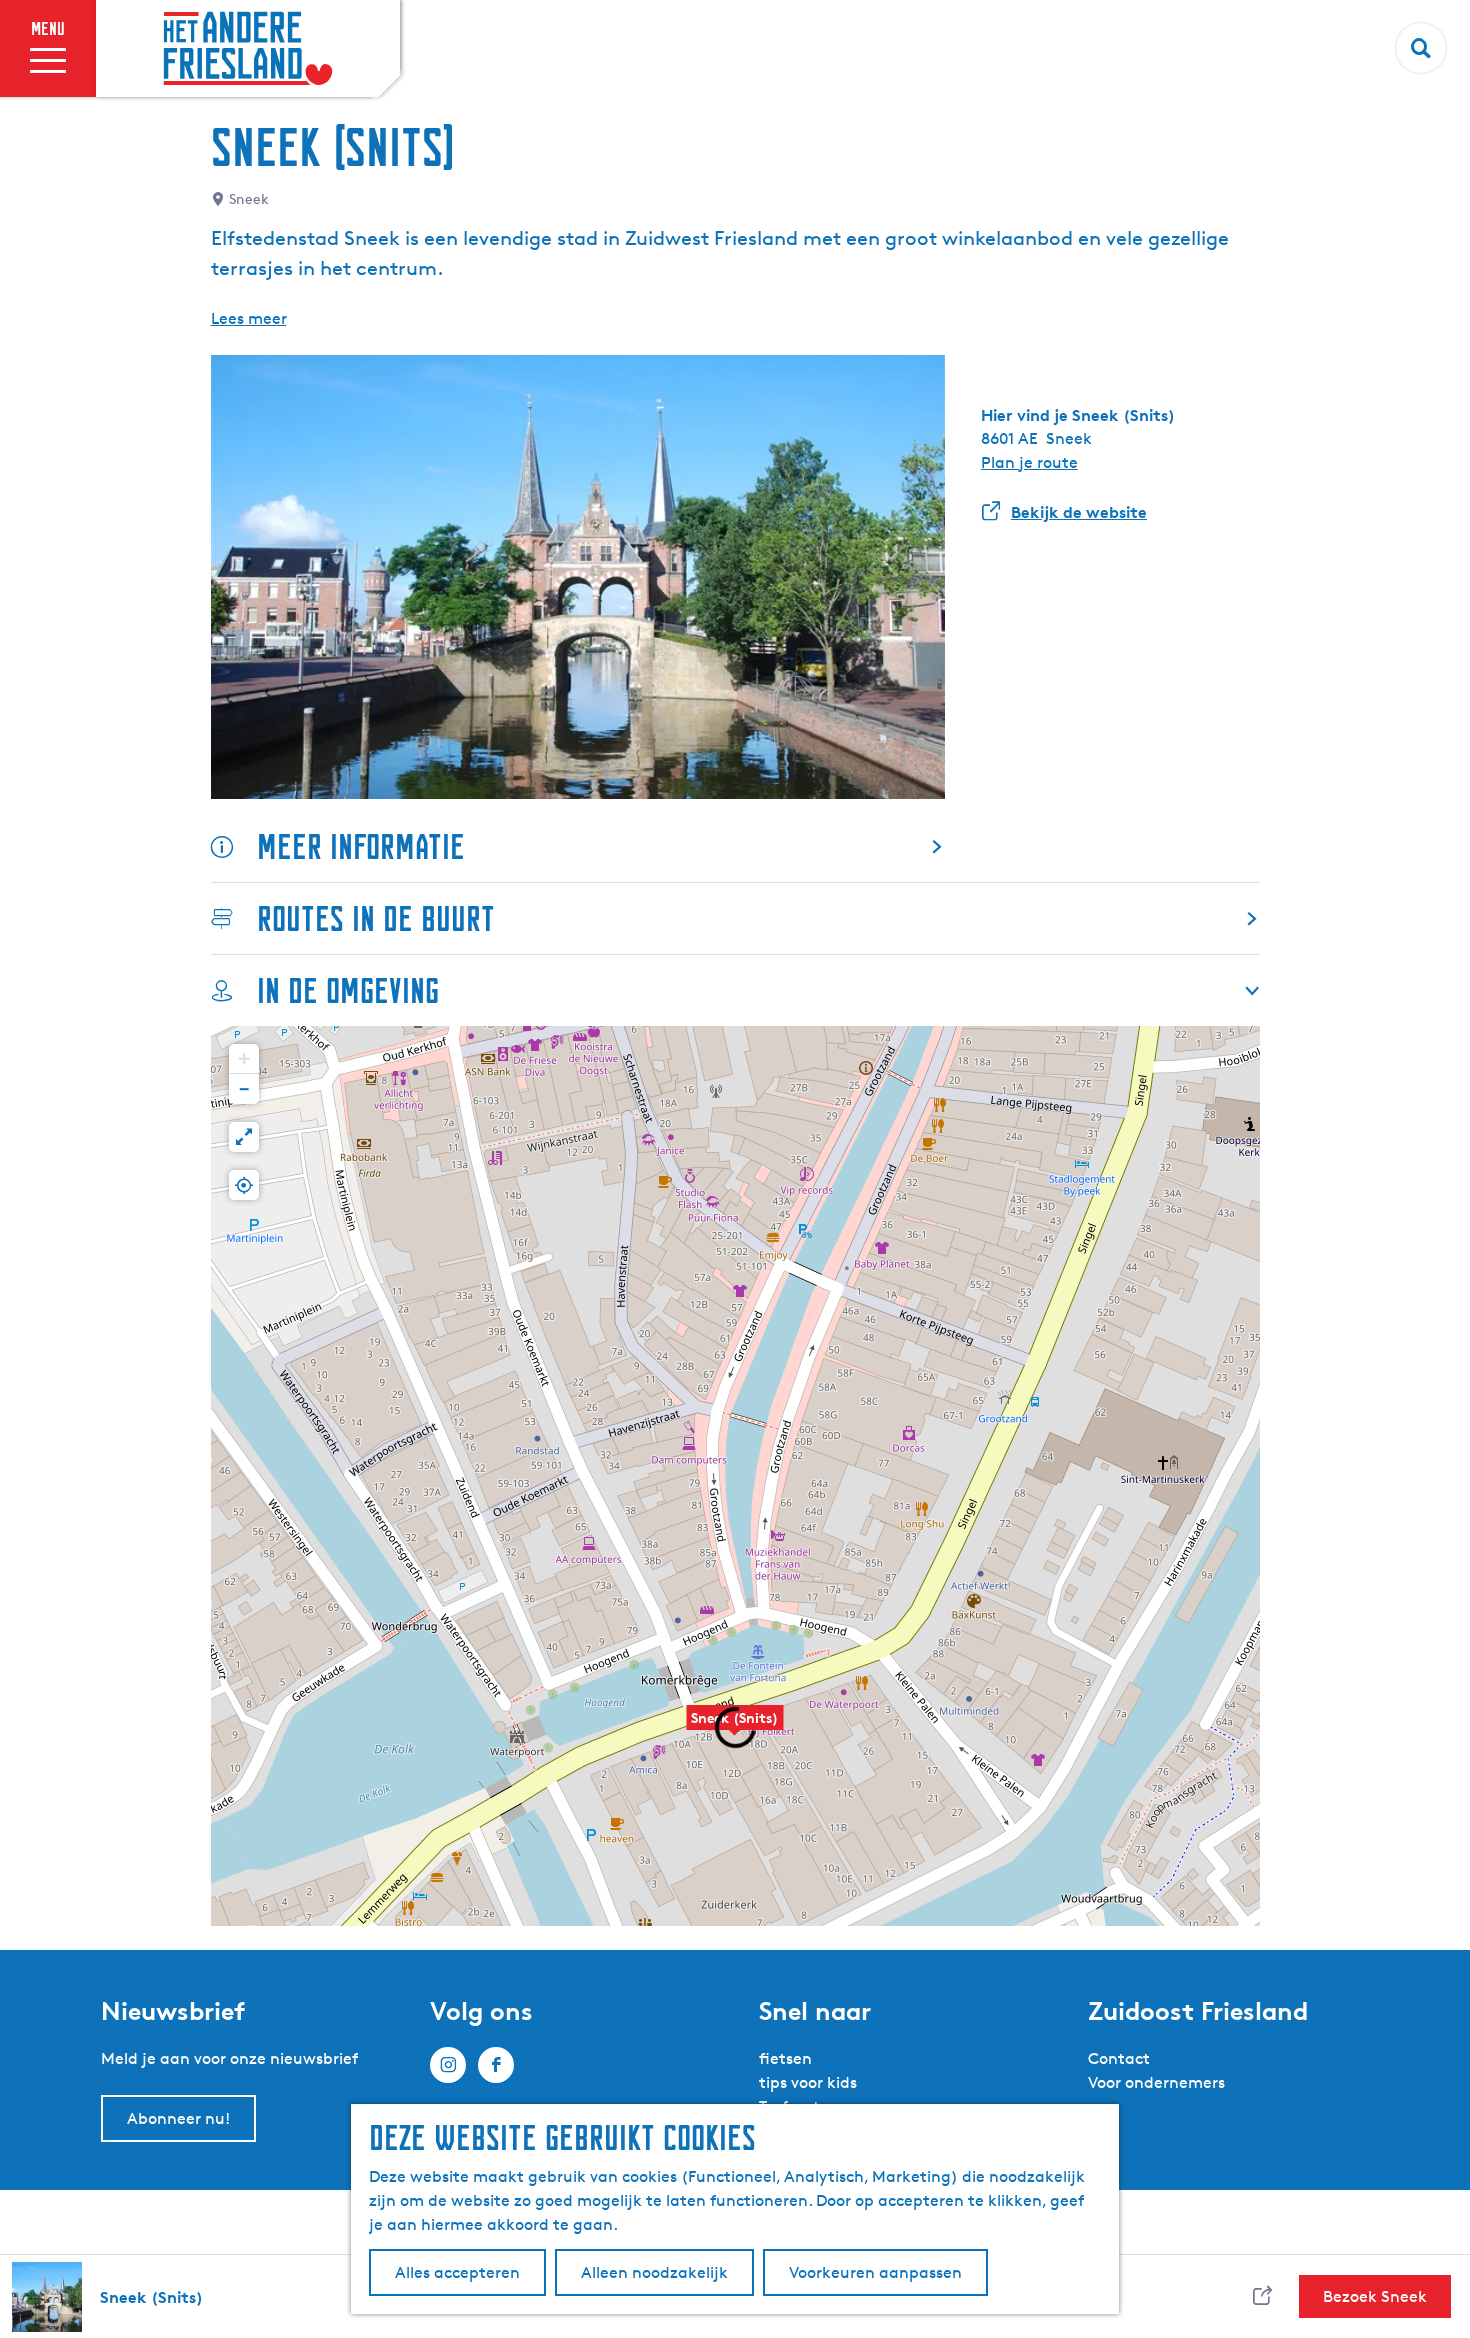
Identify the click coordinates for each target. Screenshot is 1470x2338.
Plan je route (1029, 462)
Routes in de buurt (376, 918)
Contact (1119, 2058)
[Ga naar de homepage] (248, 49)
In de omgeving (348, 990)
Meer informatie (361, 846)
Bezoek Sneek (1375, 2296)
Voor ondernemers (1156, 2082)
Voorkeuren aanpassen (875, 2272)
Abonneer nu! (178, 2118)
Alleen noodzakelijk (654, 2272)
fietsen (785, 2058)
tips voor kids (808, 2082)
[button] (244, 1059)
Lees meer (249, 318)
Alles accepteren (457, 2272)
